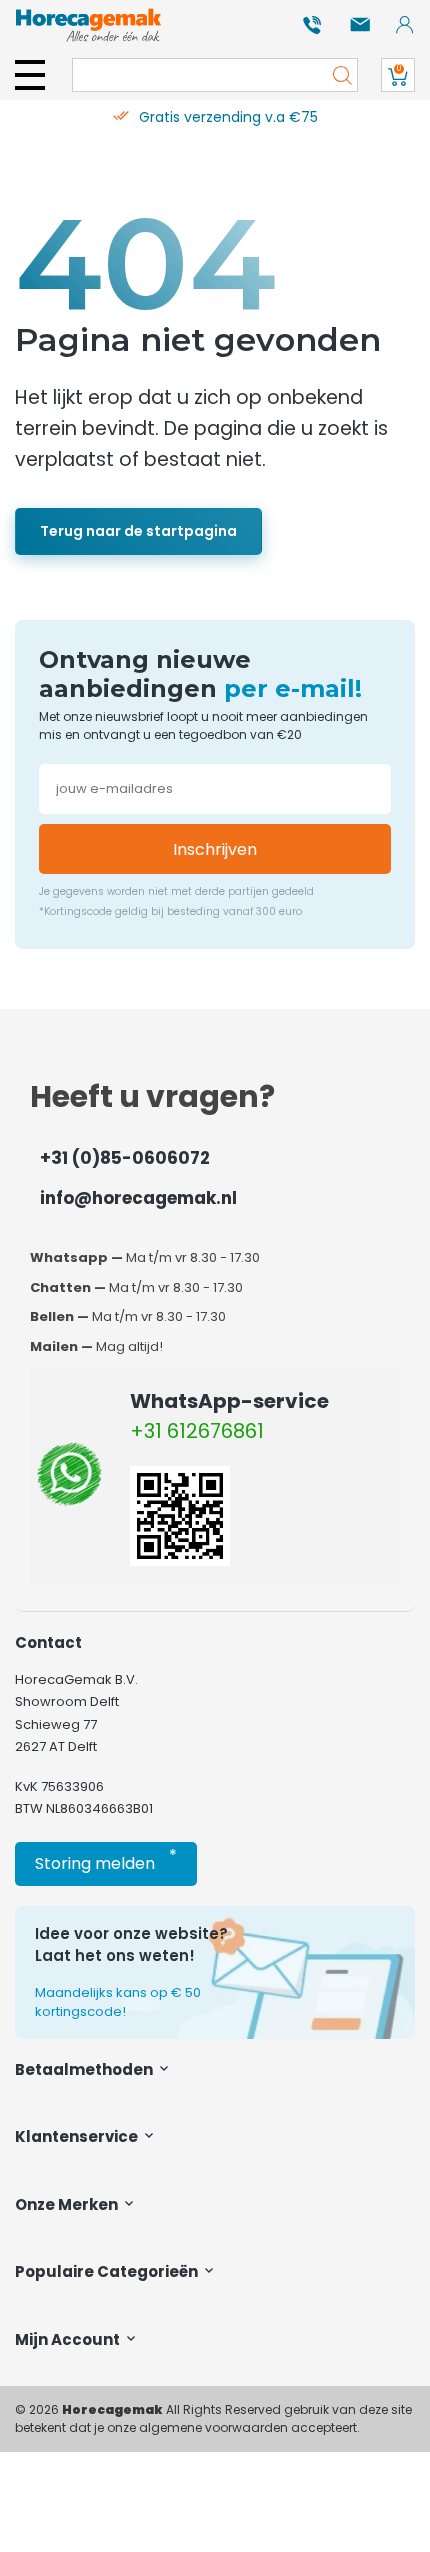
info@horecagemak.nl (138, 1198)
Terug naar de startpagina (138, 531)
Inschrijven (215, 849)
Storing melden (106, 1859)
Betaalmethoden (85, 2069)
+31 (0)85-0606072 (125, 1158)
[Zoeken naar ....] (337, 75)
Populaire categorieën (108, 2271)
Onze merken (68, 2204)
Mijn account (69, 2339)
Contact (48, 1642)
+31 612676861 (197, 1431)
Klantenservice (78, 2136)
